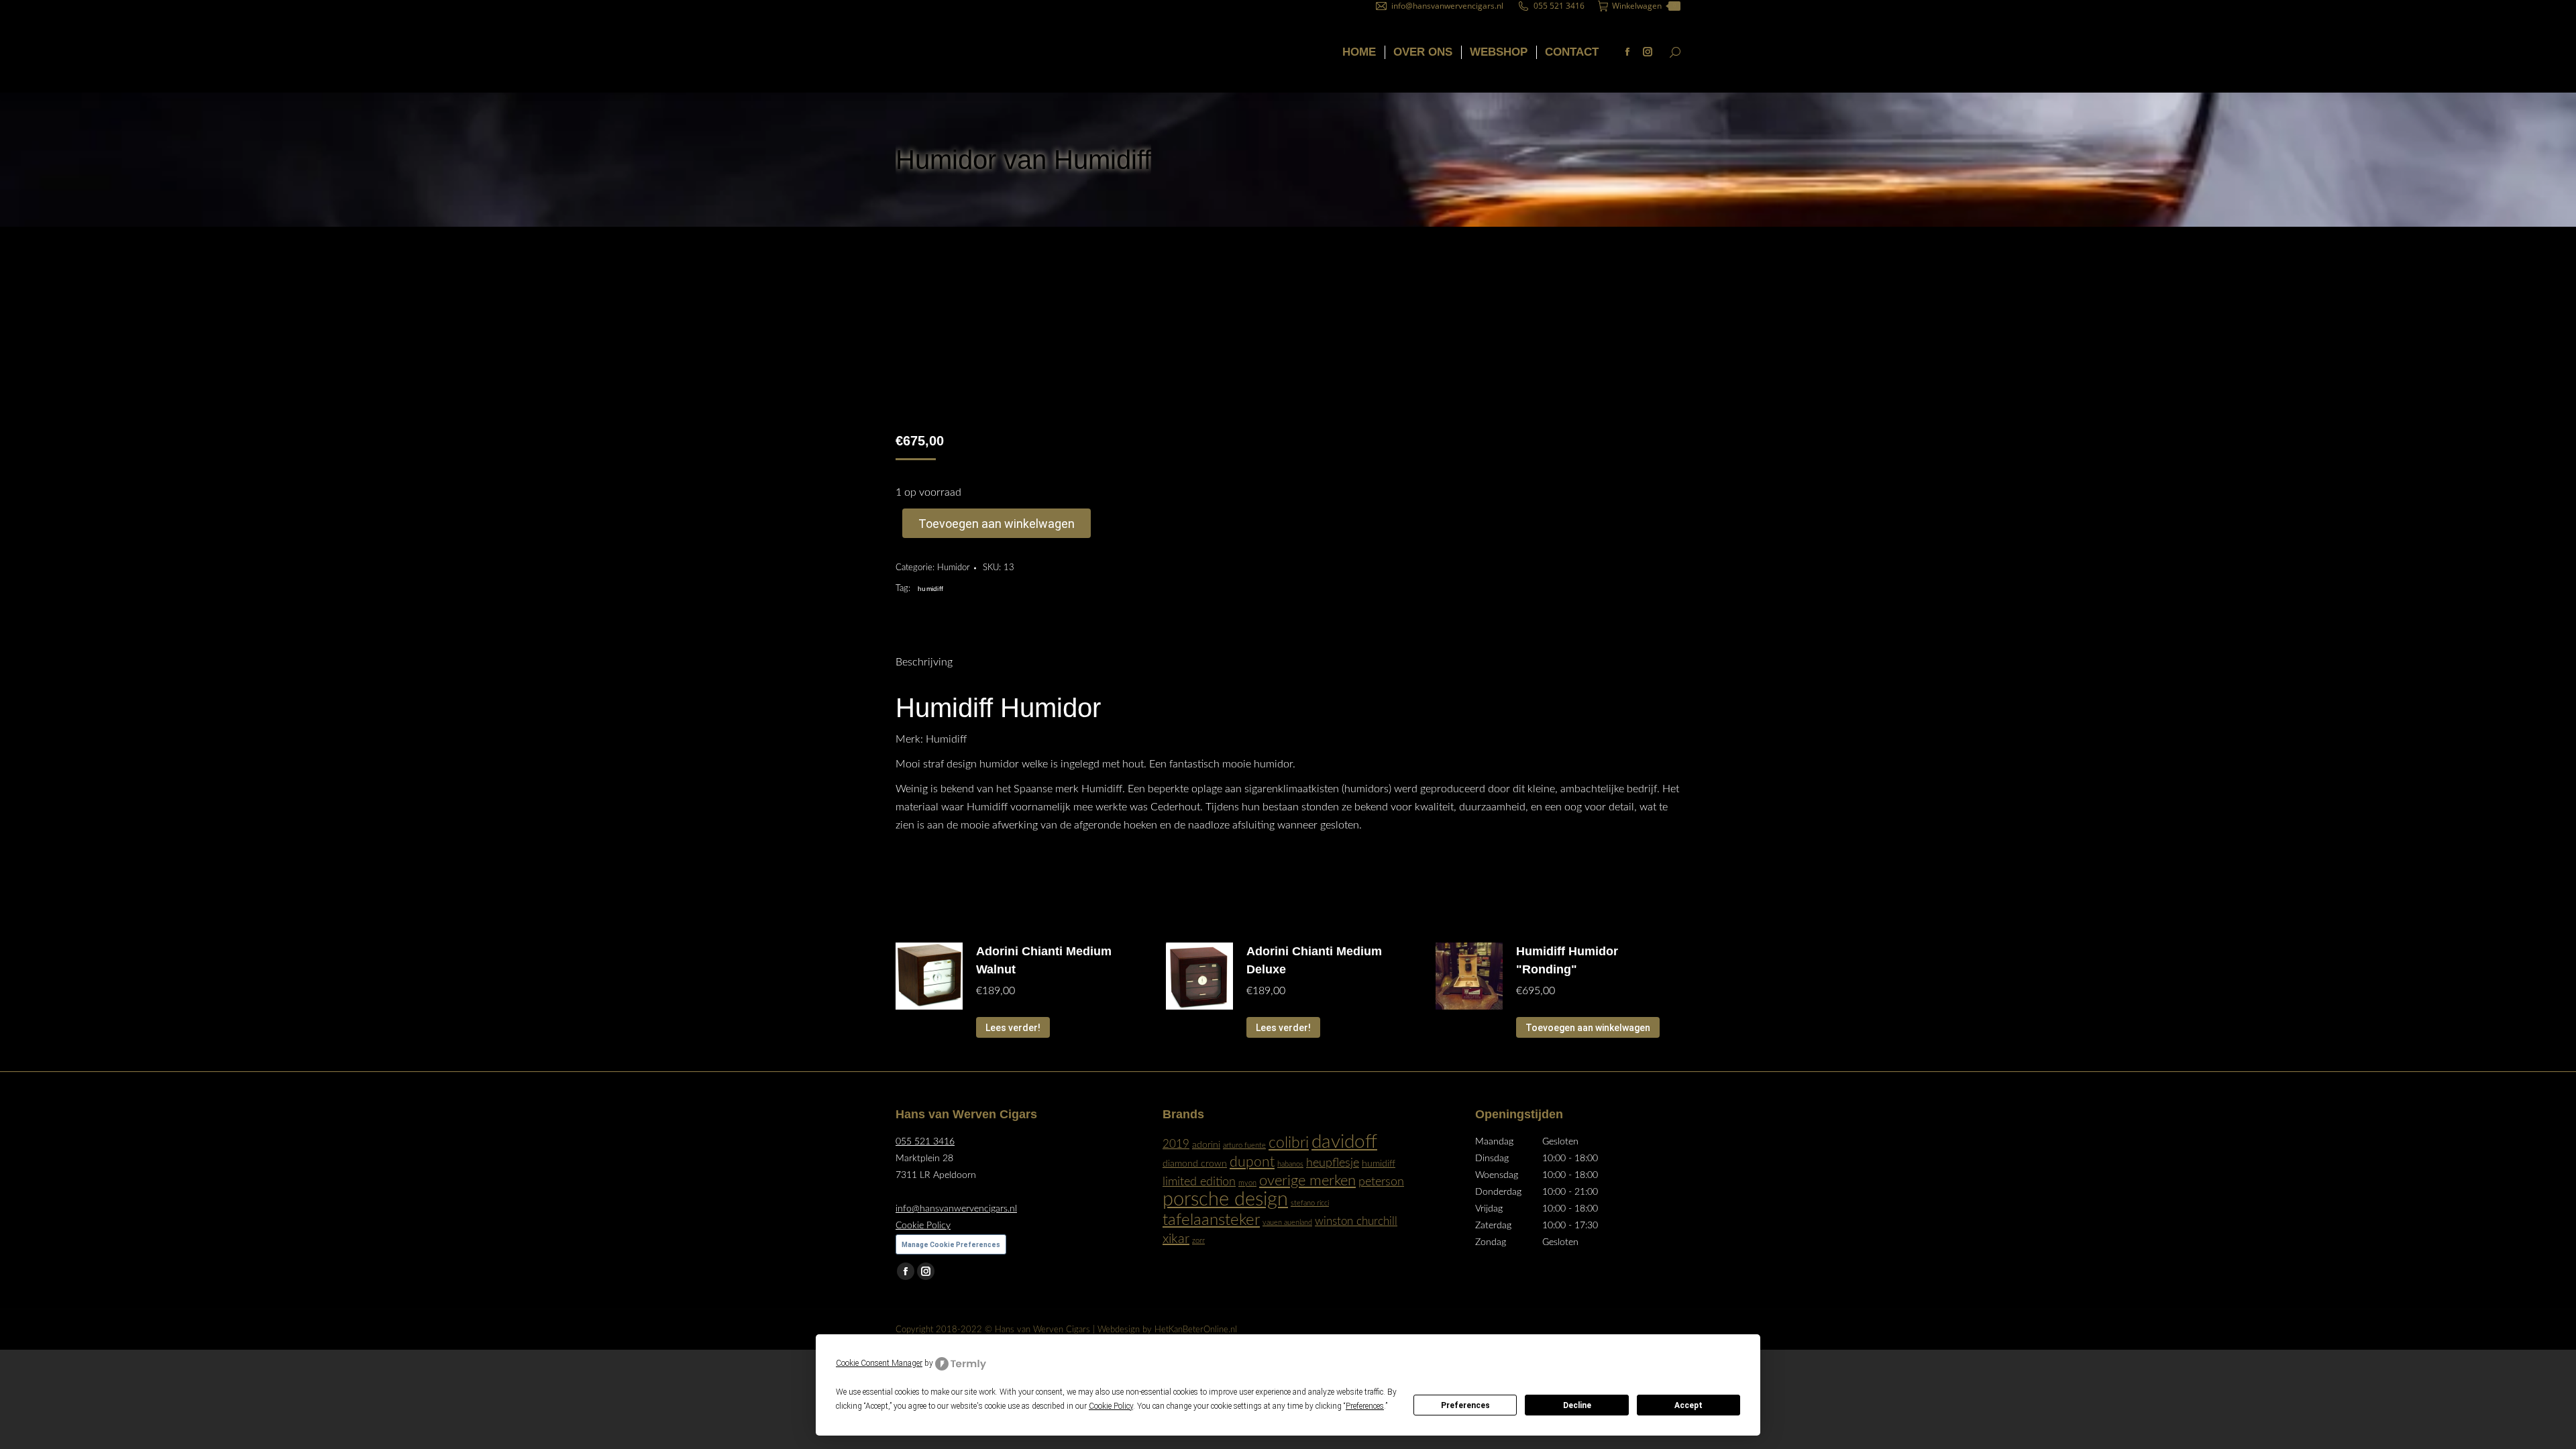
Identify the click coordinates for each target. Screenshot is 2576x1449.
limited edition (1199, 1182)
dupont (1252, 1162)
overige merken (1307, 1181)
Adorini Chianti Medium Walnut (1044, 960)
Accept (1688, 1405)
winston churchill (1356, 1222)
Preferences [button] (1365, 1406)
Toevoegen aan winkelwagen (997, 524)
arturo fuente (1244, 1145)
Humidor (954, 568)
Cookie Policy (923, 1226)
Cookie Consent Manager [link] (879, 1363)
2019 (1176, 1144)
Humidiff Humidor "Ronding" (1567, 960)
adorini (1206, 1145)
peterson (1381, 1182)
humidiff (930, 589)
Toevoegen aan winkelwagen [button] (1588, 1028)
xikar (1176, 1239)
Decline (1577, 1405)
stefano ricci (1310, 1203)
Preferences (1465, 1405)
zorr (1198, 1241)
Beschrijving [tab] (924, 662)
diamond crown (1195, 1164)
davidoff (1344, 1142)
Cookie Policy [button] (1111, 1406)
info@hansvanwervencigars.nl (1447, 6)
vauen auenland (1287, 1223)
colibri (1289, 1143)
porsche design (1225, 1199)
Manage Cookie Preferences (951, 1245)
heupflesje (1333, 1163)
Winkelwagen (1644, 6)
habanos (1290, 1164)
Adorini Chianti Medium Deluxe (1314, 960)
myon (1247, 1183)
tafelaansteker (1211, 1220)
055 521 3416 (1559, 6)
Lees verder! (1013, 1028)
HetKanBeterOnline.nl (1196, 1330)
